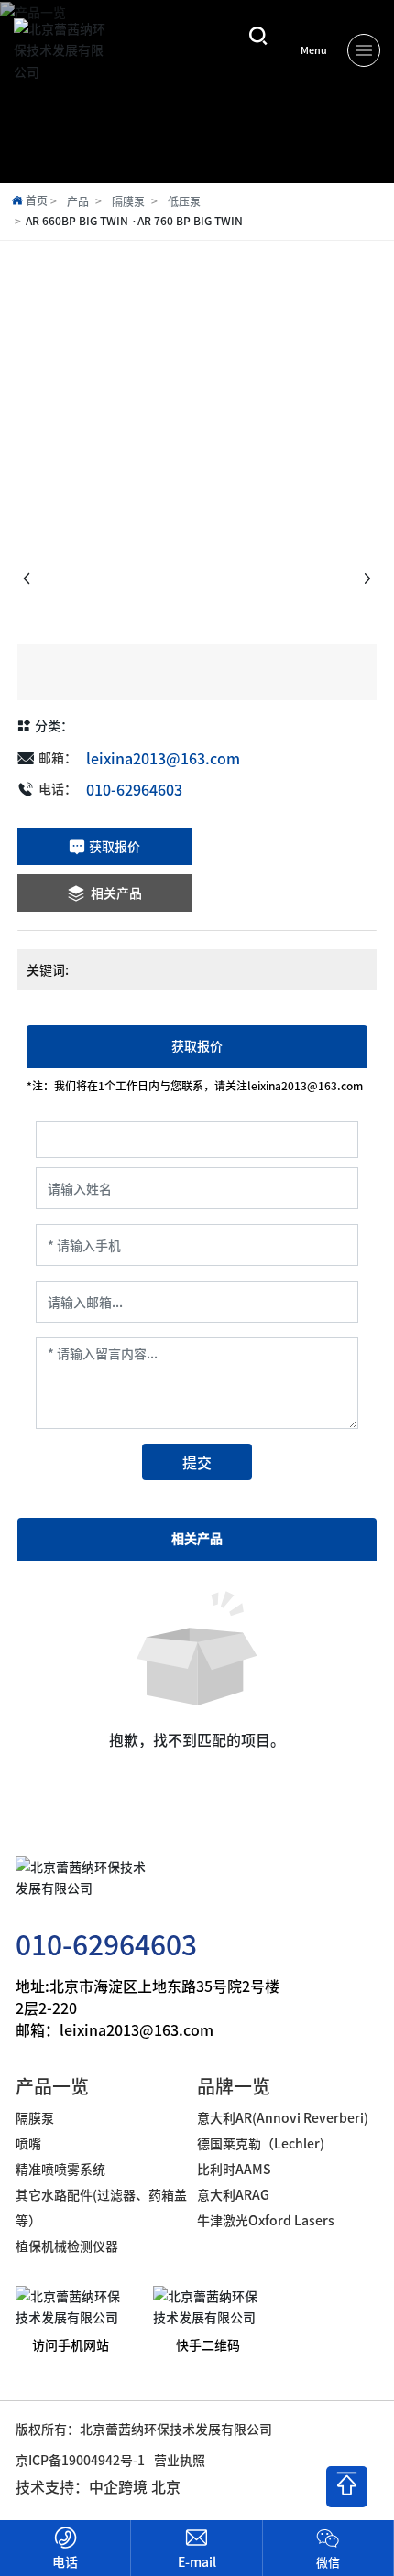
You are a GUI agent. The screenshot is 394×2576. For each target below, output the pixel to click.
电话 (65, 2561)
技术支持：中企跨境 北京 (98, 2486)
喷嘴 (28, 2143)
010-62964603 (134, 789)
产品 (78, 201)
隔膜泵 (128, 201)
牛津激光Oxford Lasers (266, 2220)
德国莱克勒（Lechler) (261, 2143)
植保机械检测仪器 (67, 2246)
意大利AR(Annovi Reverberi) (283, 2117)
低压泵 (184, 201)
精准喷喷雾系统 (60, 2169)
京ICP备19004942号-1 (80, 2460)
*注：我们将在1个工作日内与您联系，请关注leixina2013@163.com (195, 1086)
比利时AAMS (234, 2169)
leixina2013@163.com (163, 758)
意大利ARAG (235, 2194)
